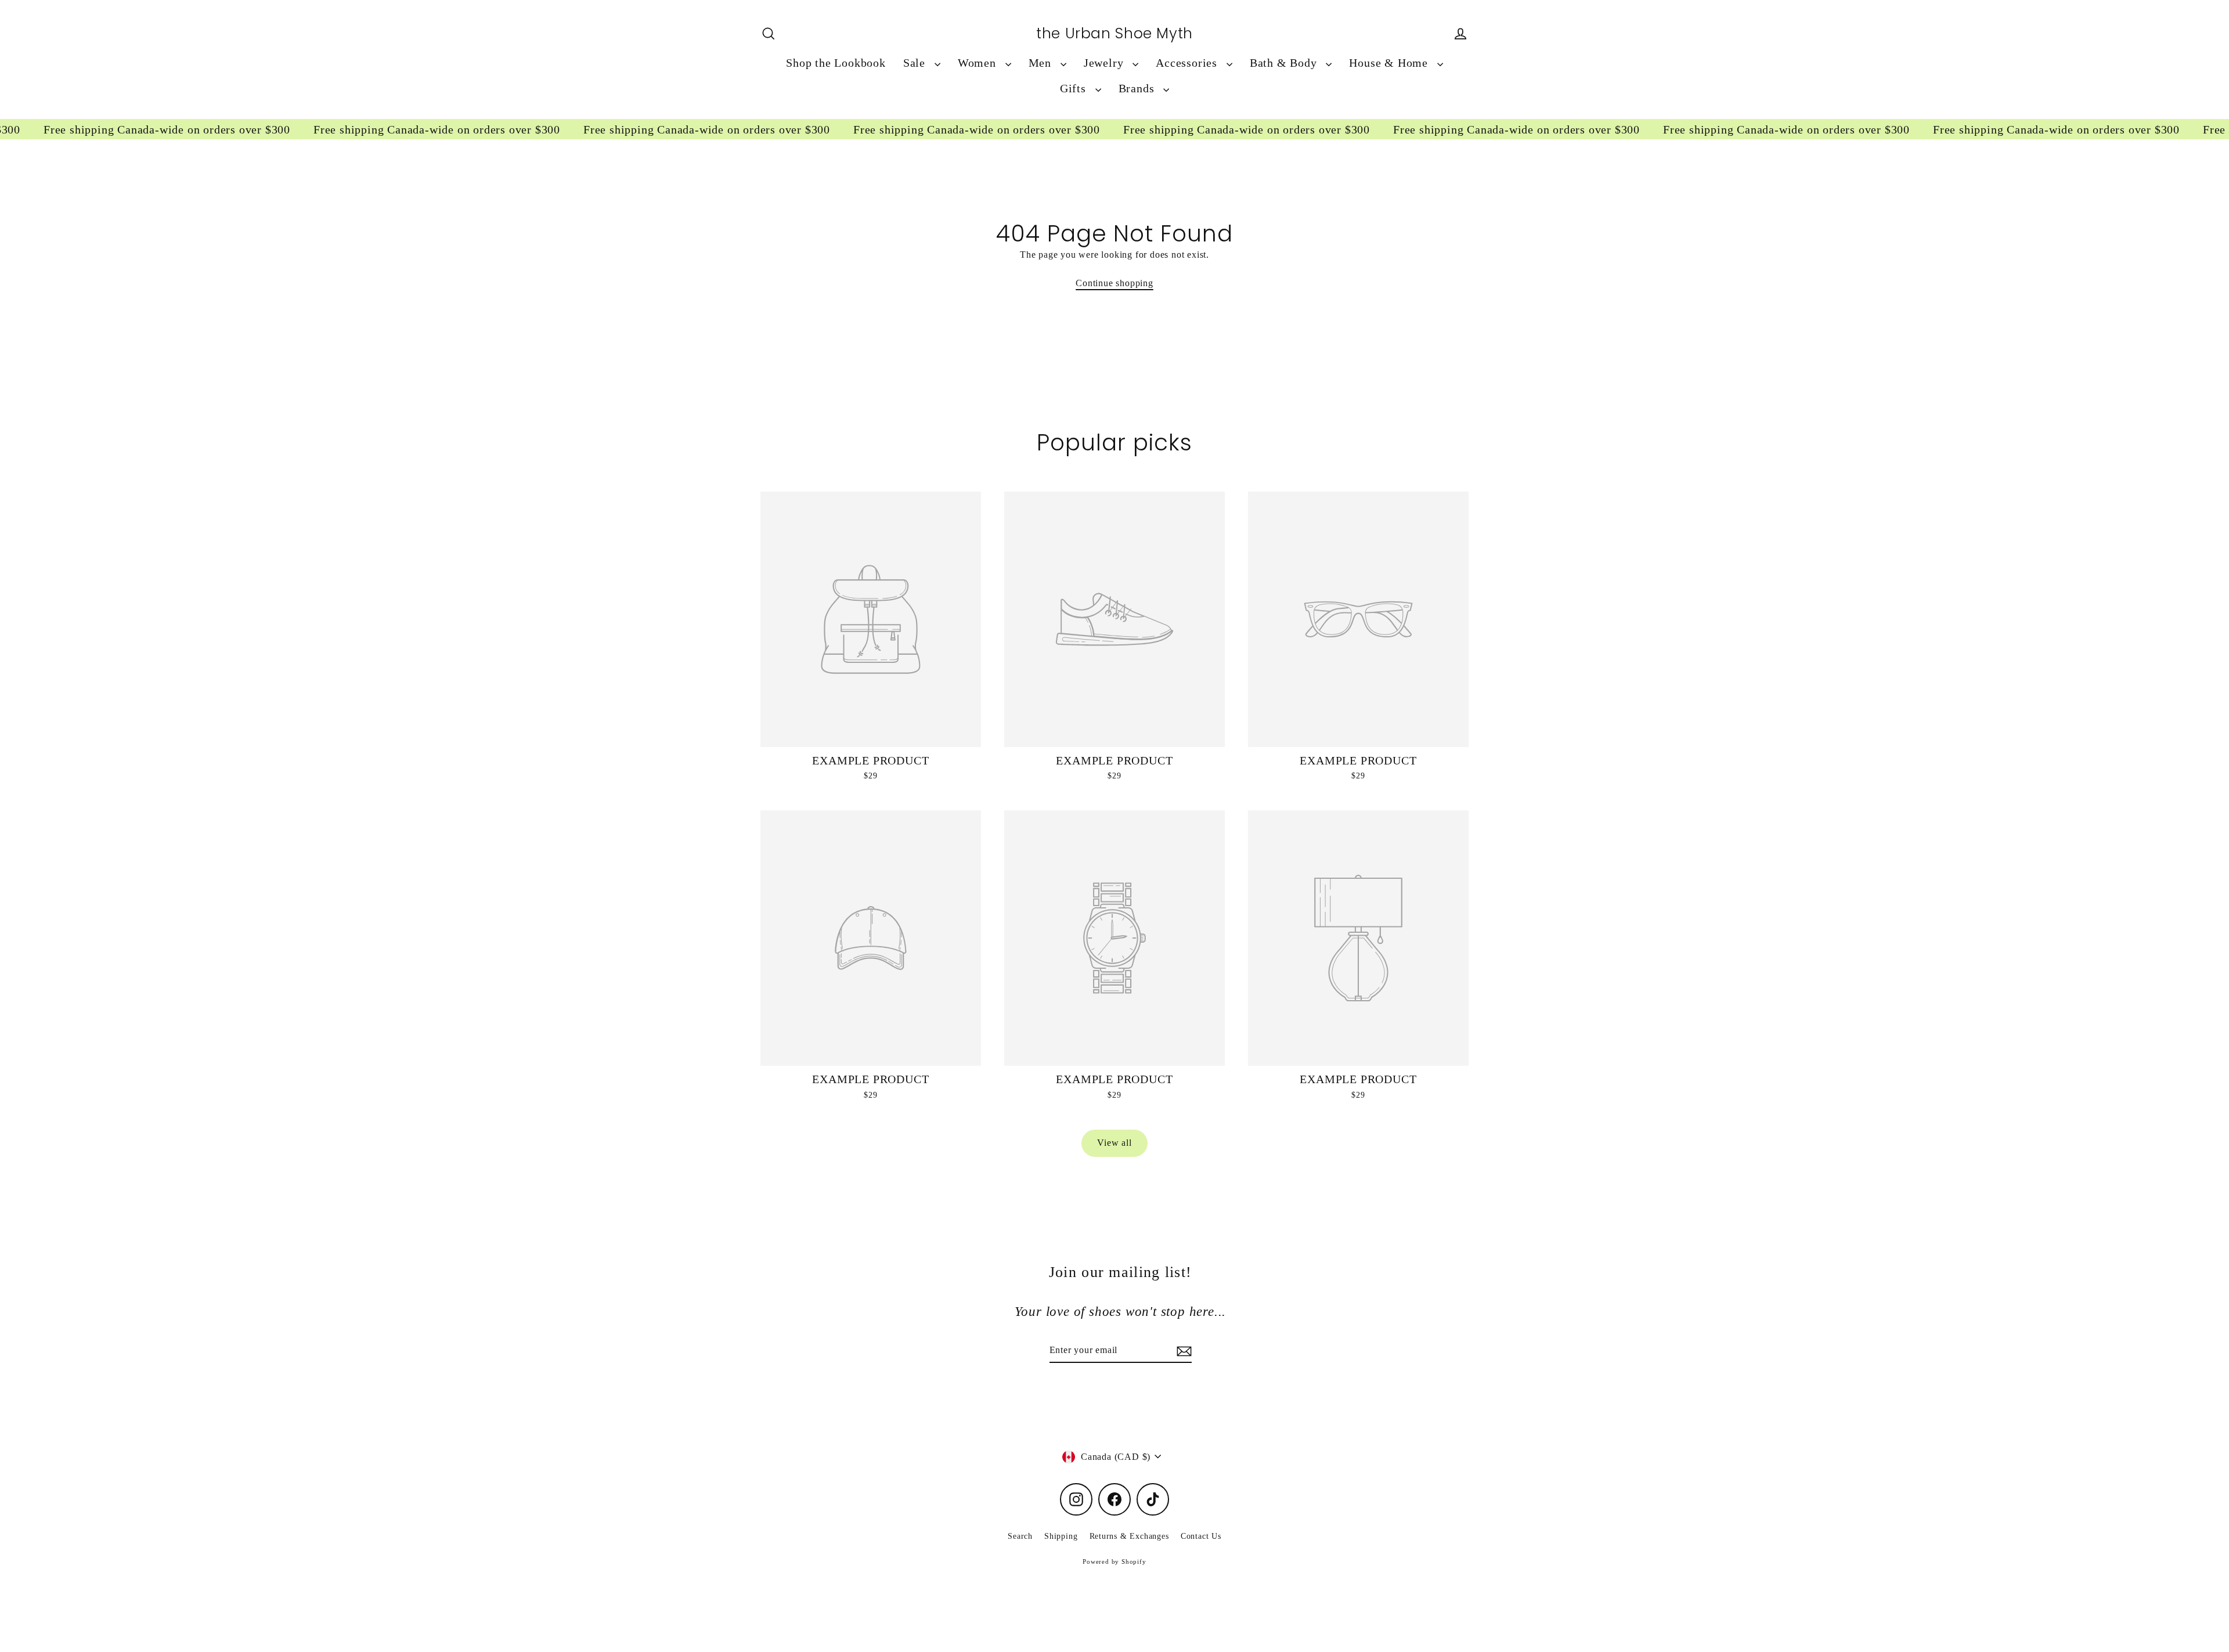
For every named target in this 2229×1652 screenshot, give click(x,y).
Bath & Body (1285, 63)
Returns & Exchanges (1129, 1536)
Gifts (1075, 89)
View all (1114, 1143)
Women (979, 63)
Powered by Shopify (1114, 1561)
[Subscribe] (1182, 1351)
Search (1020, 1536)
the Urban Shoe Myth (1114, 34)
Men (1042, 63)
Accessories (1188, 63)
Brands (1138, 89)
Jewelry (1105, 63)
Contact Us (1201, 1536)
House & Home (1390, 63)
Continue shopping (1114, 283)
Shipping (1061, 1536)
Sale (916, 63)
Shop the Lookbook (836, 63)
